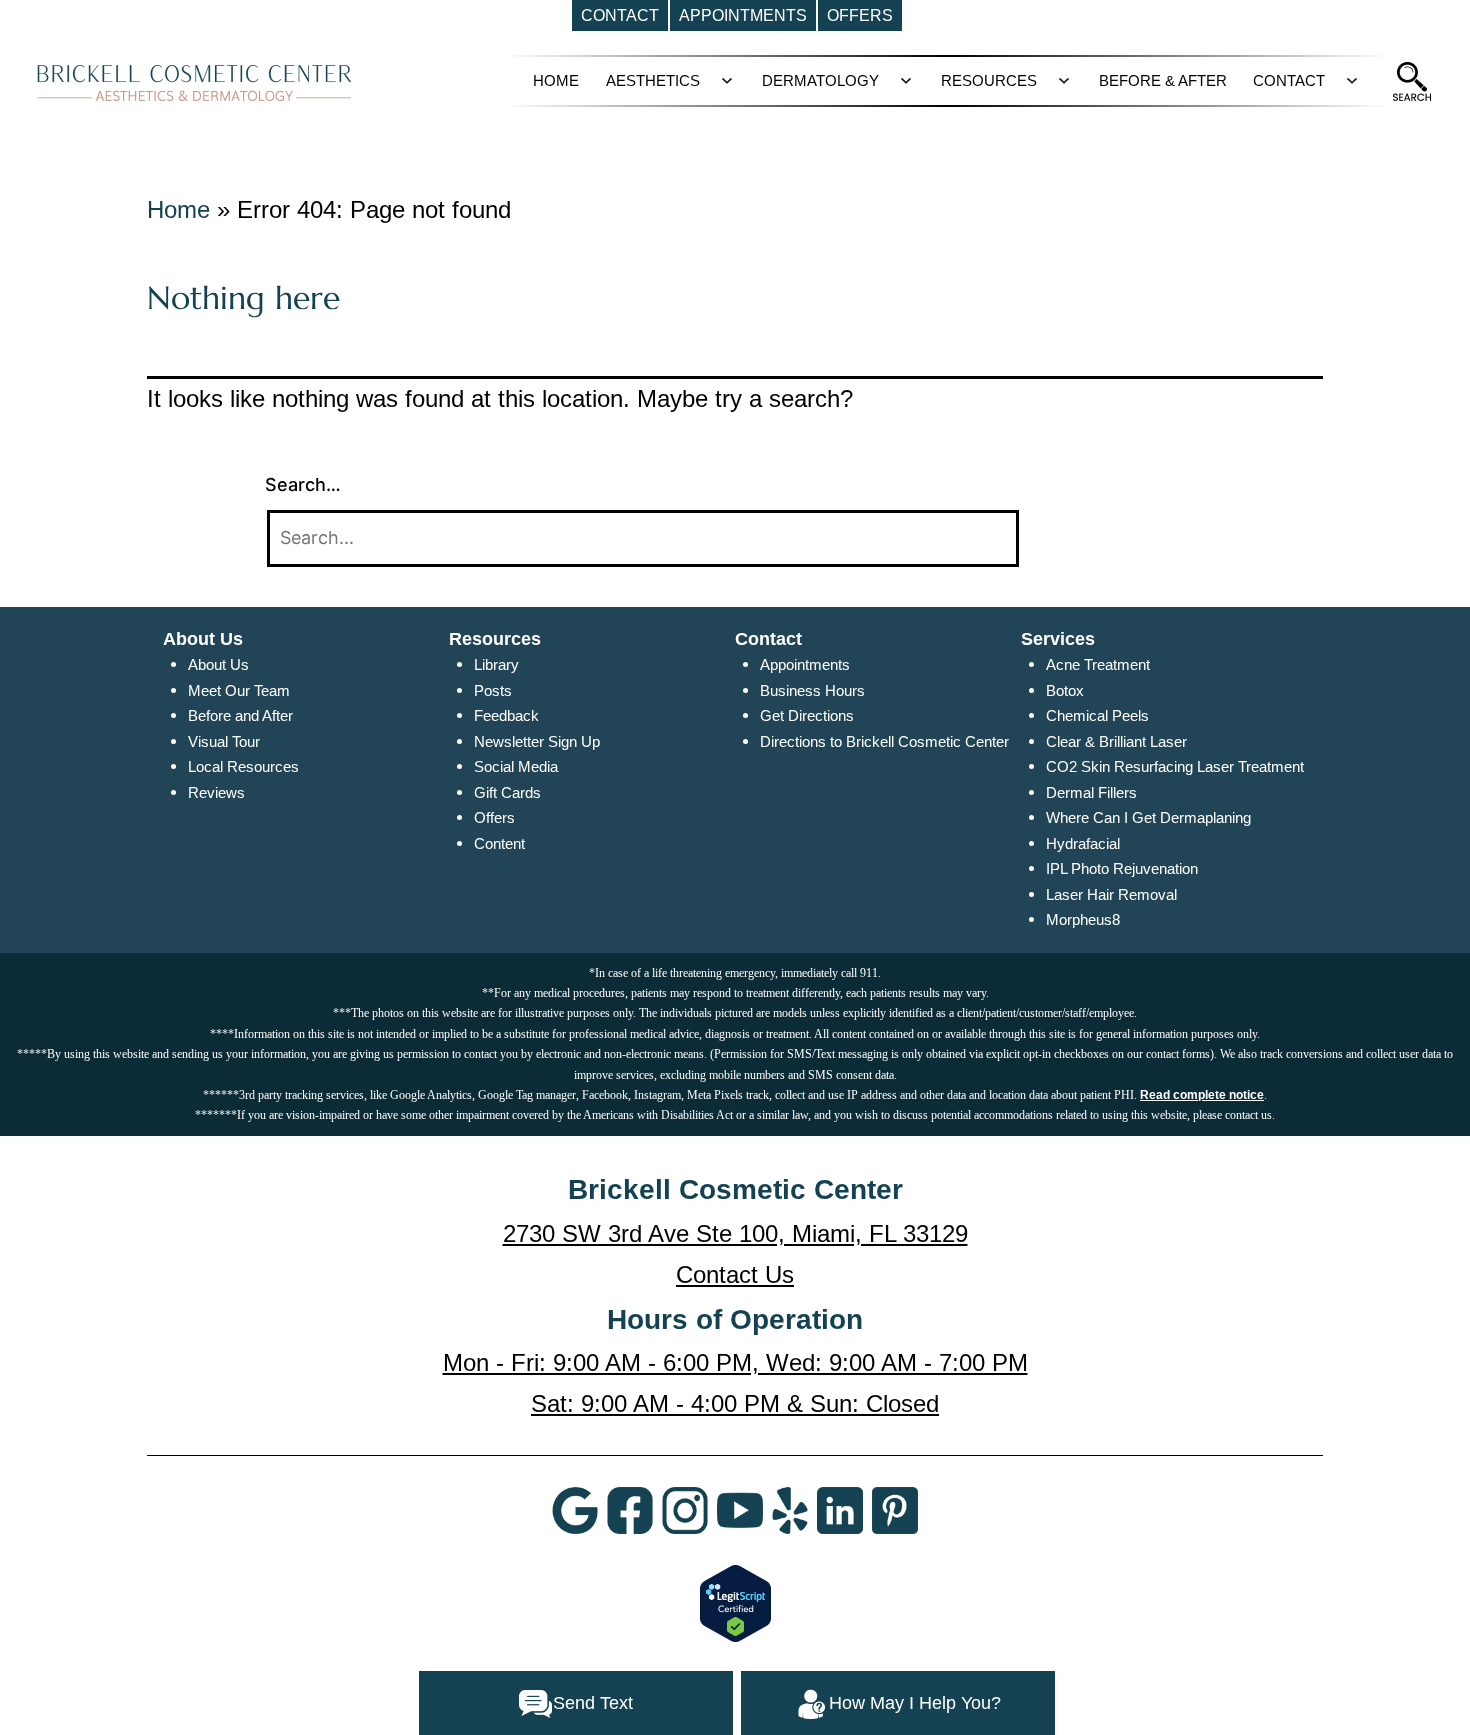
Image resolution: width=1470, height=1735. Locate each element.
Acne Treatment (1098, 664)
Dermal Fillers (1091, 792)
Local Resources (243, 766)
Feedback (506, 715)
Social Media (516, 766)
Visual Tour (224, 741)
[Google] (575, 1509)
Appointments (805, 664)
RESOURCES (989, 80)
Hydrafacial (1083, 843)
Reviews (216, 792)
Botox (1065, 690)
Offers (494, 817)
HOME (556, 80)
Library (496, 664)
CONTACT (1289, 80)
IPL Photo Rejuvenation (1122, 868)
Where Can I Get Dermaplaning (1148, 817)
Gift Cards (507, 792)
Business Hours (812, 690)
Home (178, 209)
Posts (493, 690)
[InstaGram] (685, 1509)
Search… (303, 484)
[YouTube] (740, 1509)
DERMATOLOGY (820, 80)
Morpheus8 (1083, 919)
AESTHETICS (653, 80)
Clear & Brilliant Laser (1116, 741)
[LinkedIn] (840, 1509)
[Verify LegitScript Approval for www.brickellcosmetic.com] (735, 1603)
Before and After (240, 715)
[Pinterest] (895, 1509)
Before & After (1163, 80)
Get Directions (807, 715)
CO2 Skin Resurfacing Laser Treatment (1175, 766)
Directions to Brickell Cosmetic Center (884, 741)
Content (499, 843)
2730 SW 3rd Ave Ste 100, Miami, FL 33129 (735, 1233)
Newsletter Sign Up (537, 741)
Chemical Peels (1097, 715)
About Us (218, 664)
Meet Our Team (239, 690)
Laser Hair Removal (1111, 894)
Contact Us (735, 1274)
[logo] (194, 82)
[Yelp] (790, 1509)
